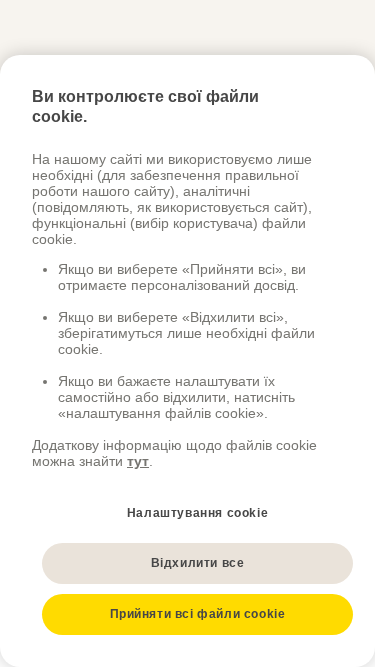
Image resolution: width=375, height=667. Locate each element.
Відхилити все (198, 563)
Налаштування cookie (197, 513)
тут (138, 461)
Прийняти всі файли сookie (198, 614)
